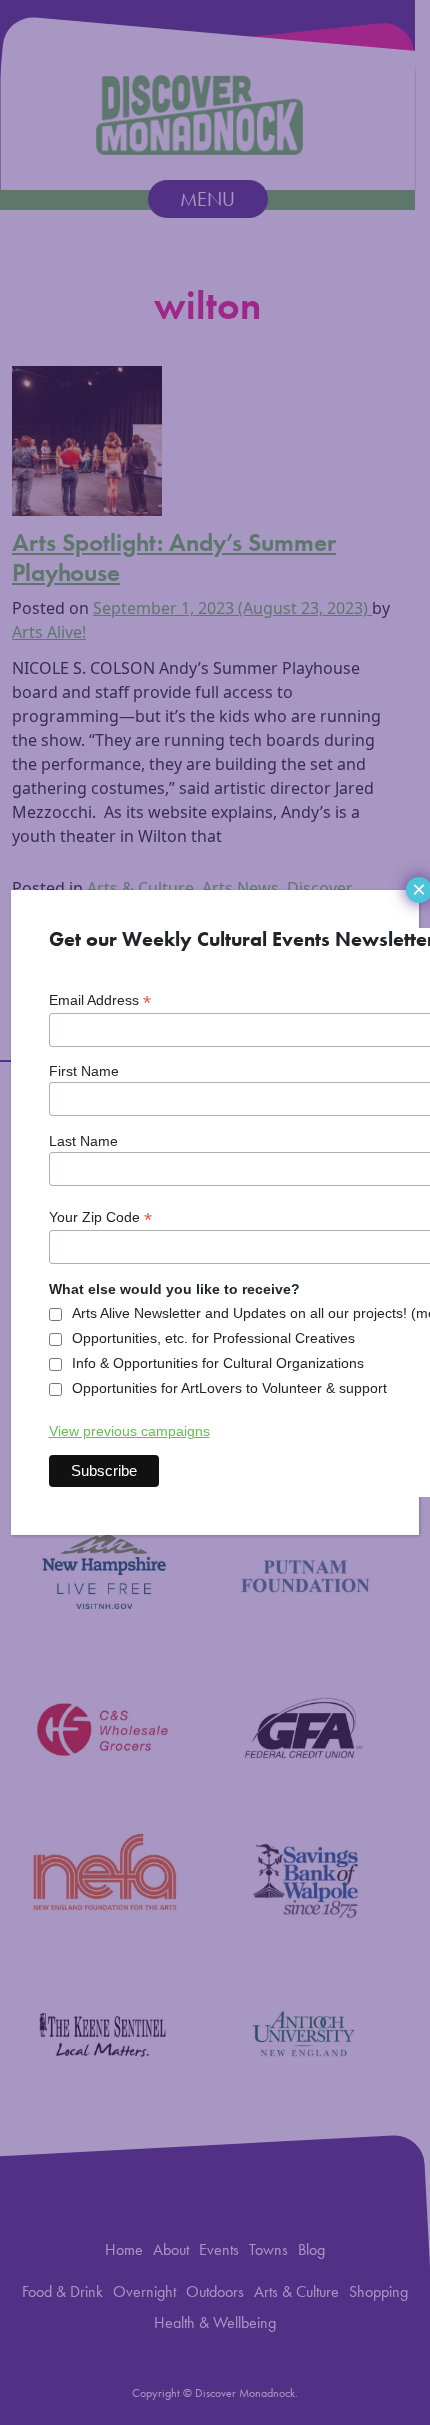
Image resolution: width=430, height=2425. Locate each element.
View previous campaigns (129, 1431)
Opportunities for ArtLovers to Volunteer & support (229, 1388)
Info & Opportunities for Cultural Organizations (218, 1363)
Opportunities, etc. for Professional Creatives (213, 1338)
